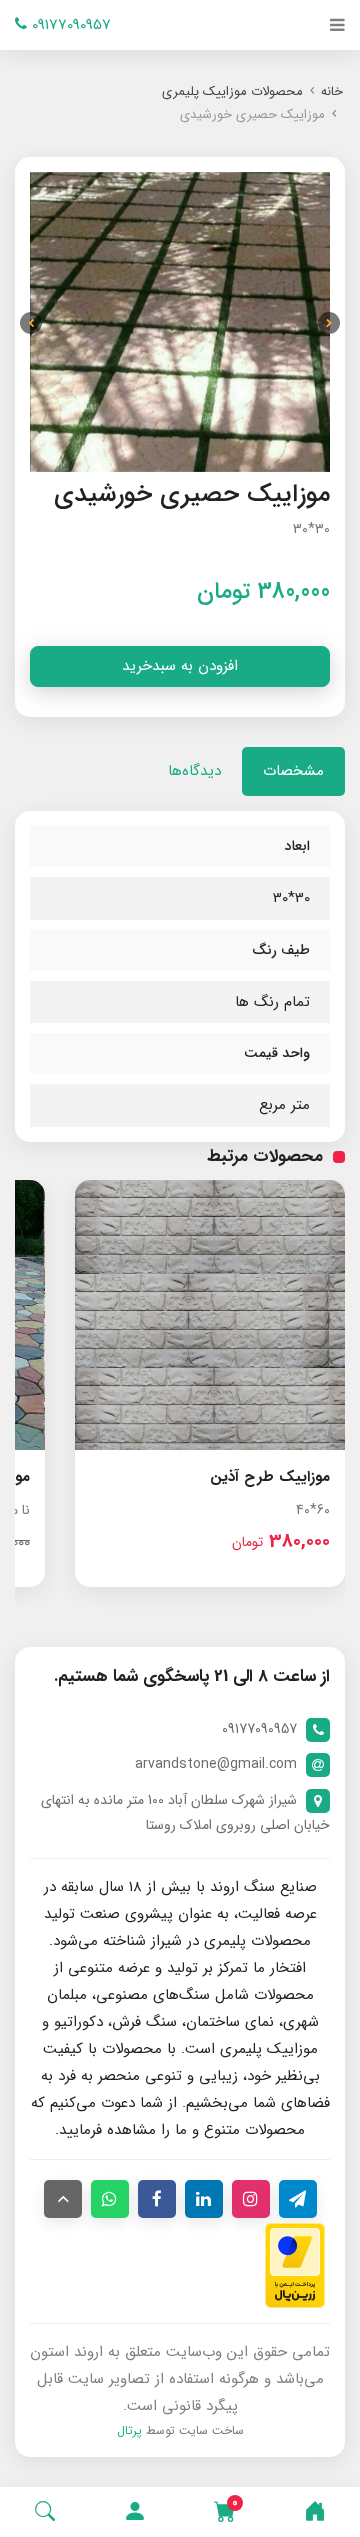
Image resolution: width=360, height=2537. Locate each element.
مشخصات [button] (293, 771)
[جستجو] (45, 2512)
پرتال (129, 2430)
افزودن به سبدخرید (180, 666)
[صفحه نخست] (315, 2512)
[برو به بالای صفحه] (63, 2199)
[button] (135, 2512)
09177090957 (69, 25)
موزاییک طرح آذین (270, 1477)
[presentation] (329, 323)
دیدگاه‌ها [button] (194, 771)
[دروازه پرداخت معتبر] (295, 2265)
